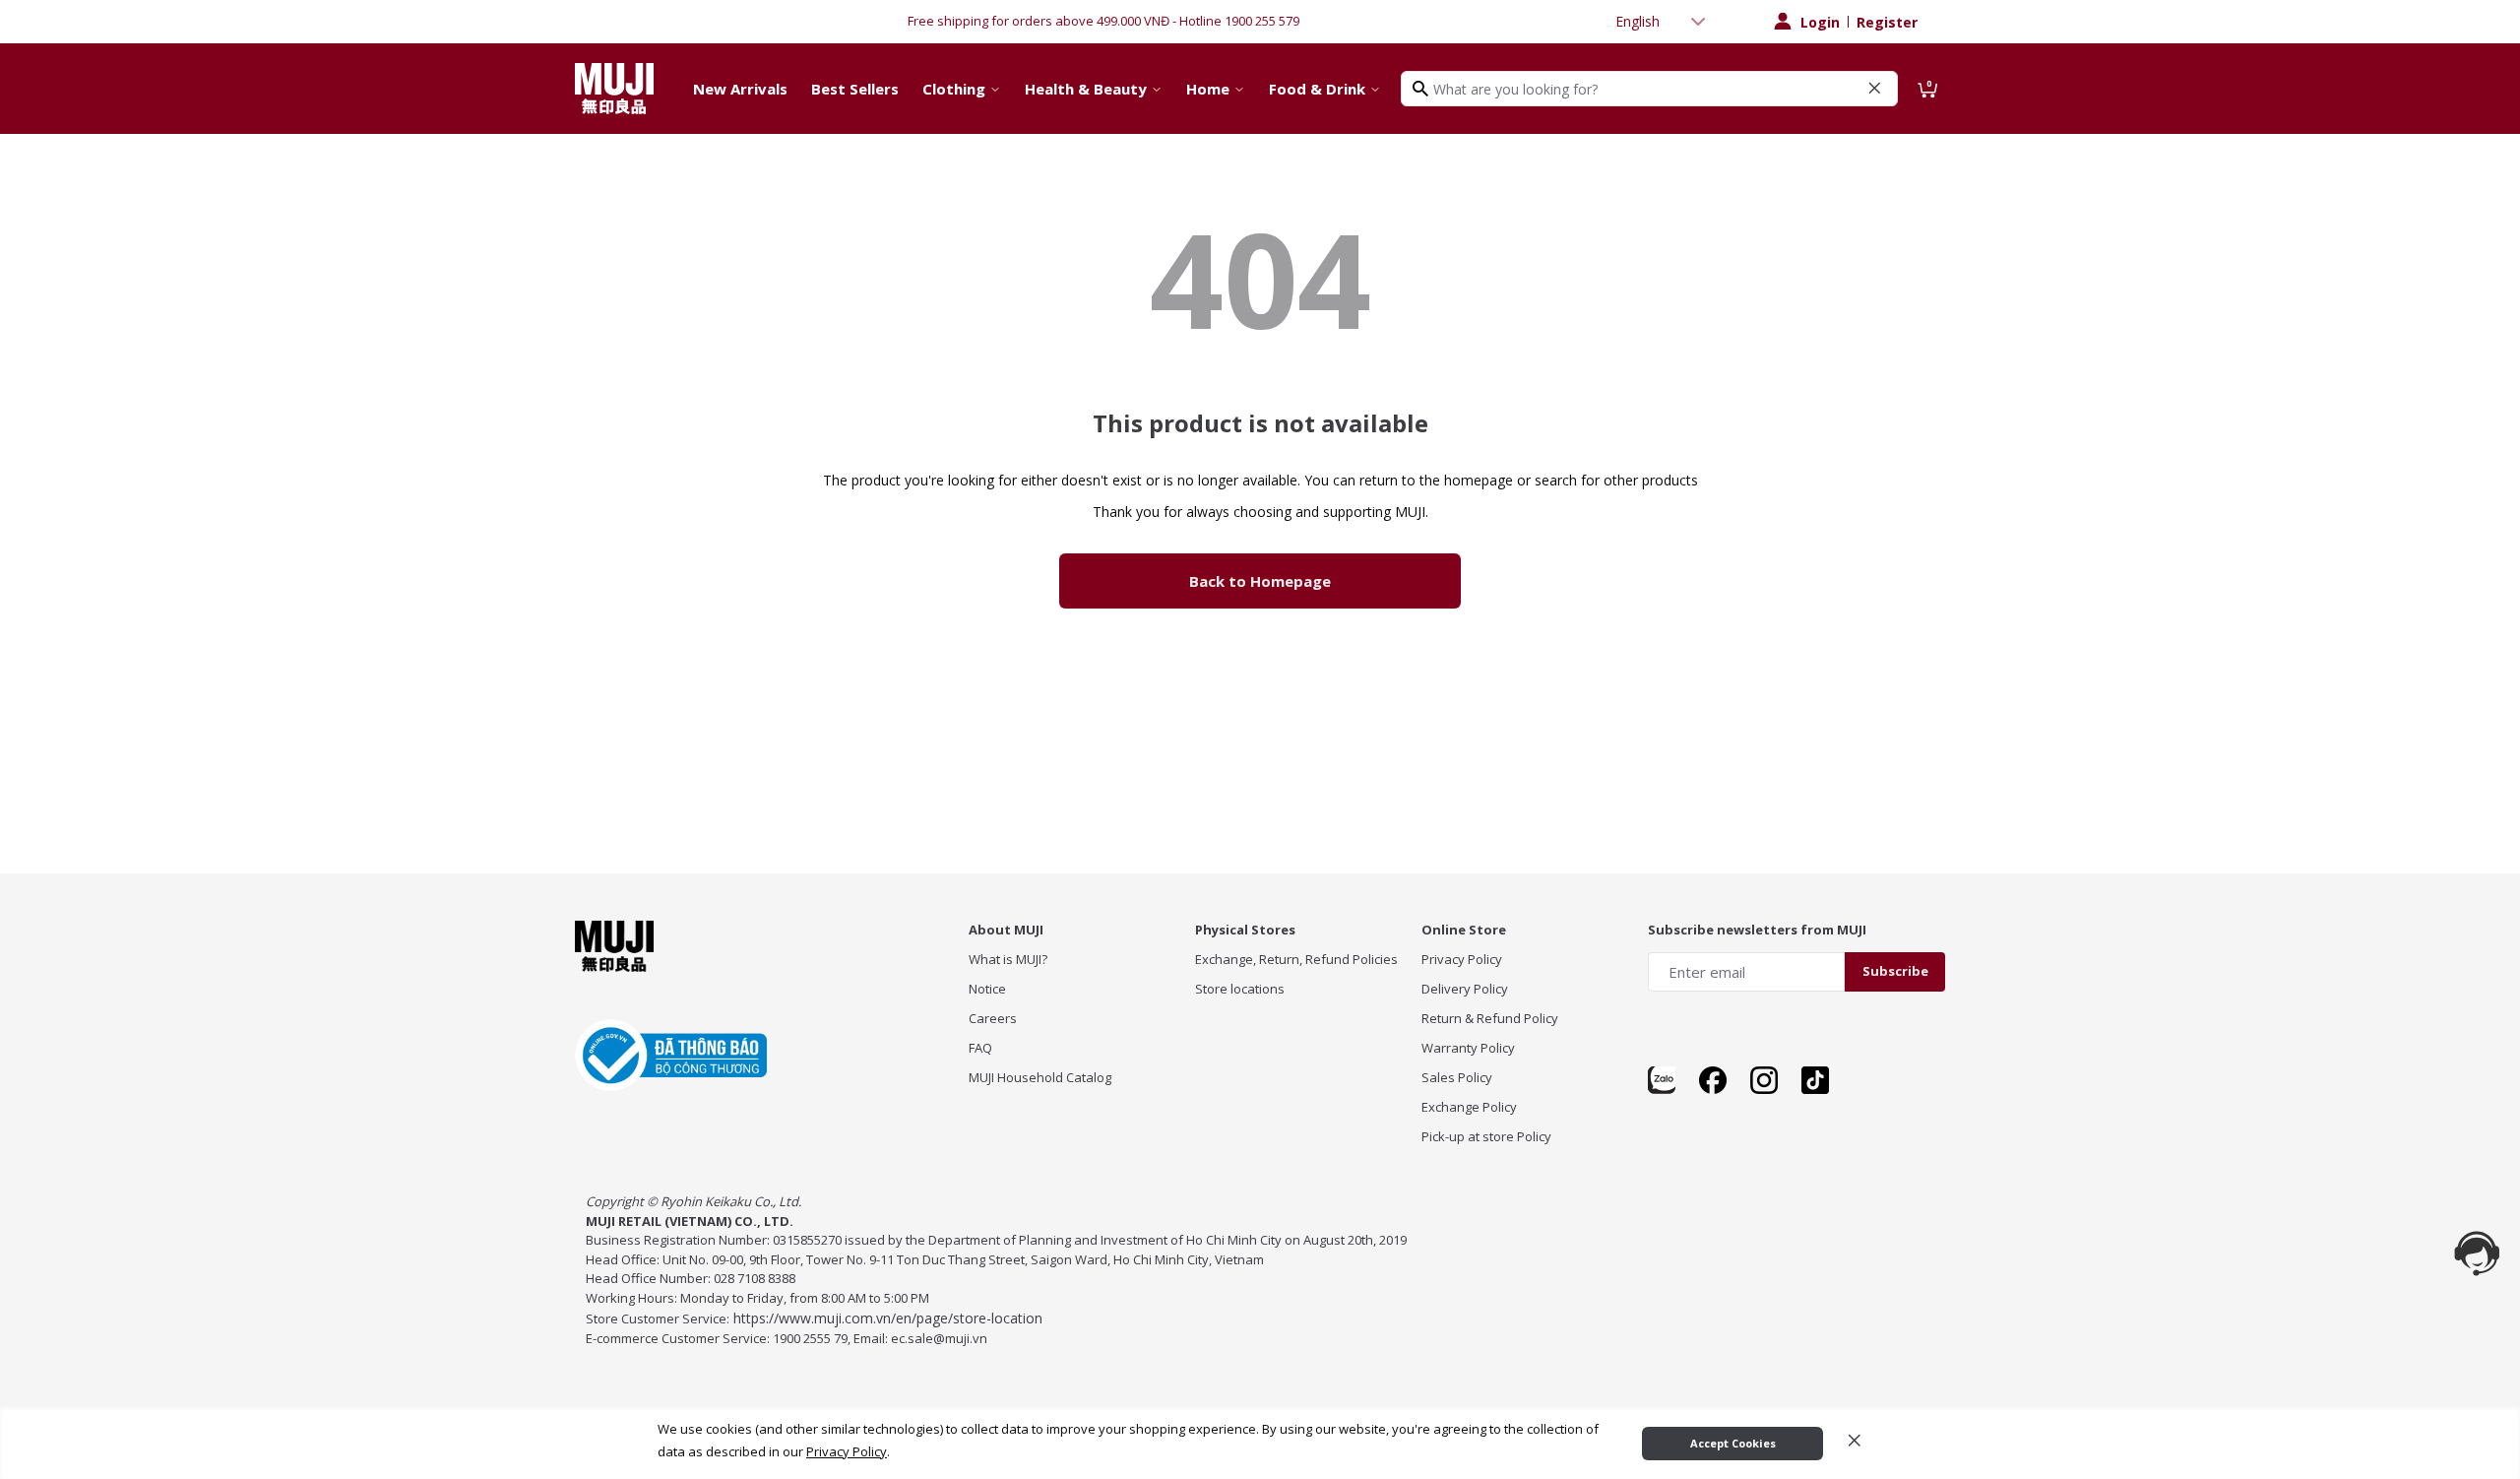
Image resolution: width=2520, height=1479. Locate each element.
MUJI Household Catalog (1040, 1077)
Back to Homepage (1260, 581)
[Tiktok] (1815, 1080)
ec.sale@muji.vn (939, 1338)
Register (1887, 22)
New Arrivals (740, 89)
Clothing (954, 89)
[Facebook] (1713, 1080)
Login (1820, 22)
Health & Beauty (1086, 89)
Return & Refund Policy (1490, 1018)
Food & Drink (1317, 89)
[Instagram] (1764, 1080)
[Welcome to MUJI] (614, 89)
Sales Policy (1457, 1077)
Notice (987, 989)
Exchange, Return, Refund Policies (1296, 959)
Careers (993, 1018)
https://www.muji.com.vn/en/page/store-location (888, 1318)
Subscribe (1895, 971)
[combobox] (1663, 22)
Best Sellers (855, 89)
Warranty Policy (1468, 1048)
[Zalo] (1662, 1080)
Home (1208, 89)
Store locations (1240, 989)
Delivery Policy (1465, 989)
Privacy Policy (1462, 959)
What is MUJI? (1008, 959)
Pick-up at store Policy (1486, 1136)
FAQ (980, 1048)
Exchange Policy (1469, 1107)
